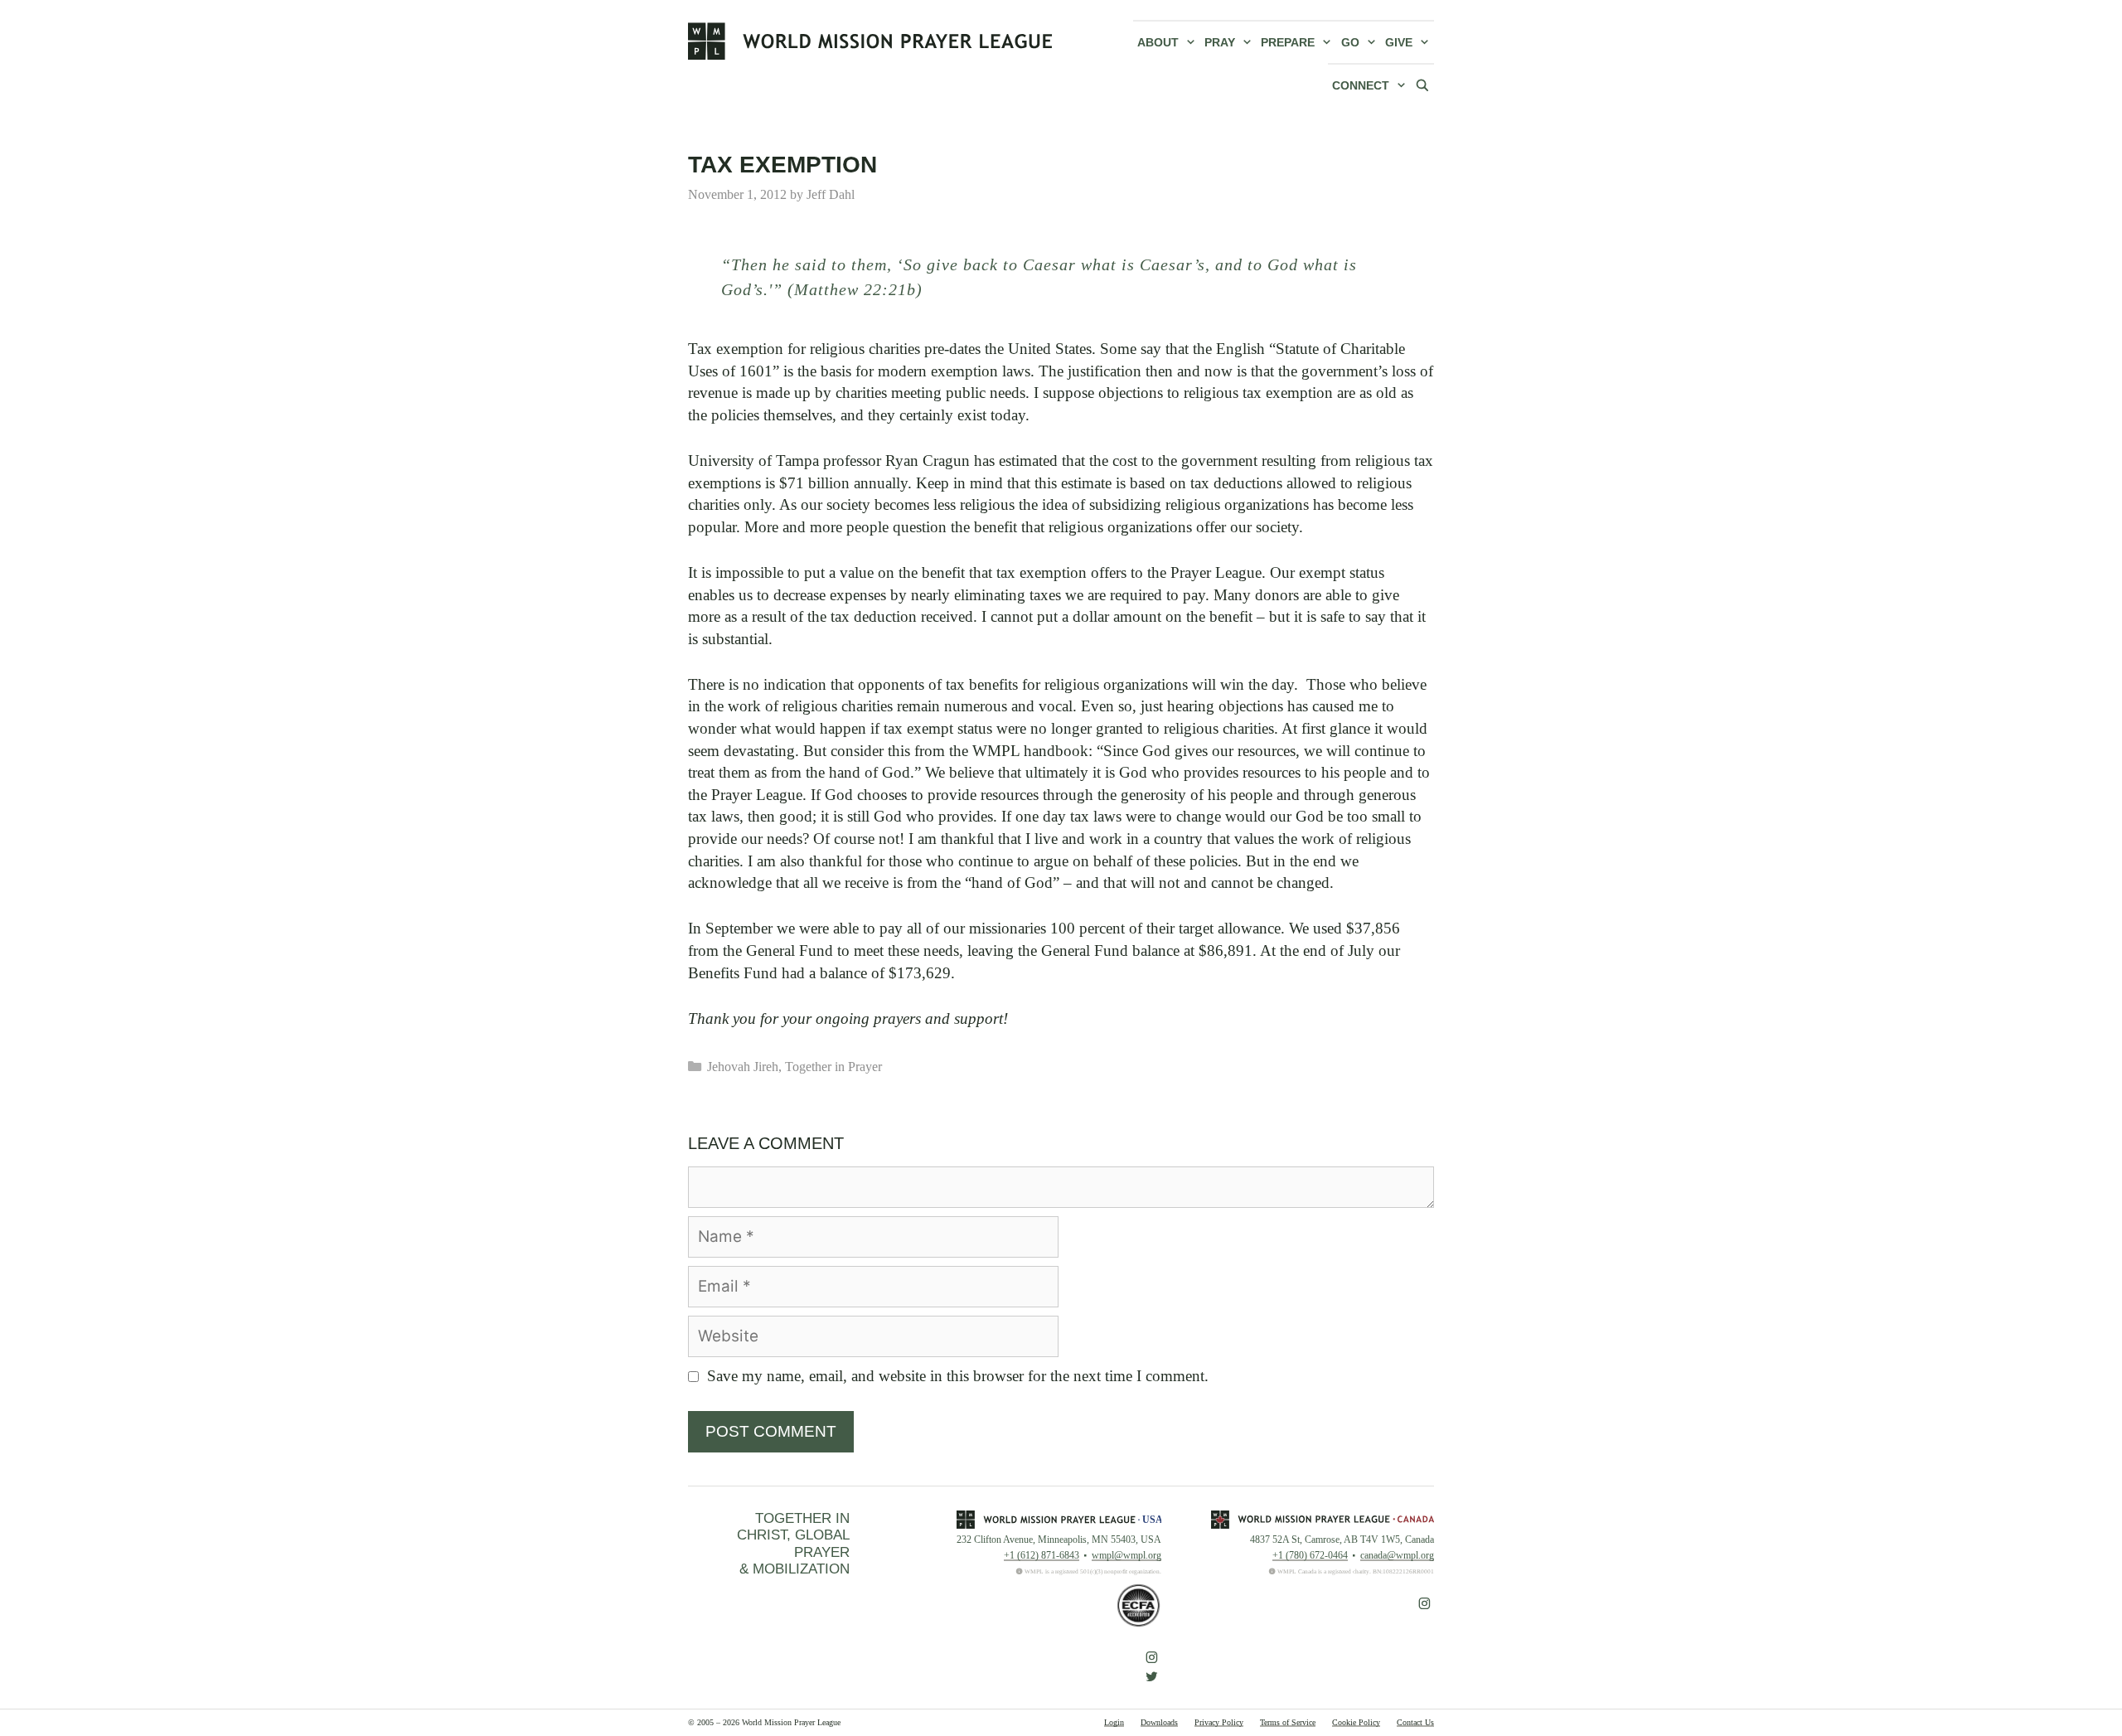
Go (1350, 42)
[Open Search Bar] (1422, 85)
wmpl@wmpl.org (1126, 1555)
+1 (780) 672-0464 (1310, 1555)
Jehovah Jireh (743, 1067)
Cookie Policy (1356, 1722)
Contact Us (1415, 1722)
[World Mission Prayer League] (870, 41)
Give (1399, 42)
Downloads (1159, 1722)
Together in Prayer (833, 1067)
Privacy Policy (1219, 1722)
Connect (1361, 85)
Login (1114, 1722)
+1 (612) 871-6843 (1042, 1555)
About (1158, 42)
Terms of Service (1288, 1722)
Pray (1220, 42)
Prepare (1288, 42)
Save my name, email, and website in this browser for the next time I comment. (958, 1376)
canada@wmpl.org (1397, 1555)
